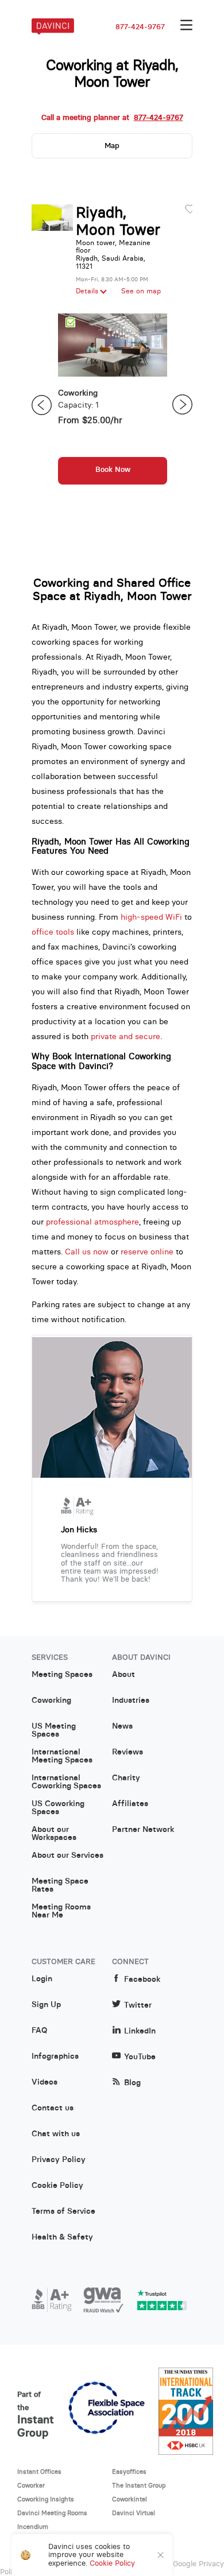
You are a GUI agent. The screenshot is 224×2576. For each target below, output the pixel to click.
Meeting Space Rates (60, 1885)
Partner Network (143, 1830)
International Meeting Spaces (62, 1756)
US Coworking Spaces (58, 1808)
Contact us (53, 2108)
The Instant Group (139, 2485)
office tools (53, 932)
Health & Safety (62, 2237)
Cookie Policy (57, 2186)
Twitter (138, 2005)
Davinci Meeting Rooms (52, 2513)
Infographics (55, 2056)
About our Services (67, 1856)
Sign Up (46, 2005)
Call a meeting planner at (112, 118)
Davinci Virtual (134, 2513)
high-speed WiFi (151, 917)
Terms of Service (63, 2211)
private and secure (125, 1036)
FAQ (39, 2031)
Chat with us (56, 2134)
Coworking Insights (46, 2499)
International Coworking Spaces (66, 1782)
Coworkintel (130, 2499)
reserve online (147, 1252)
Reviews (128, 1752)
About (123, 1675)
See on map (141, 291)
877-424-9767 (140, 27)
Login (42, 1979)
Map (112, 146)
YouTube (140, 2057)
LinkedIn (140, 2031)
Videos (45, 2082)
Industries (131, 1700)
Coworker (31, 2485)
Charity (126, 1778)
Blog (132, 2083)
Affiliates (130, 1804)
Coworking (51, 1700)
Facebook (142, 1979)
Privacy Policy (59, 2160)
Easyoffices (129, 2472)
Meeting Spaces (62, 1675)
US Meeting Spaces (54, 1730)
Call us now (87, 1252)
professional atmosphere (92, 1222)
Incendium (33, 2527)
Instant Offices (39, 2472)
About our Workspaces (54, 1834)
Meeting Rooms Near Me (61, 1911)
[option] (113, 405)
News (122, 1726)
